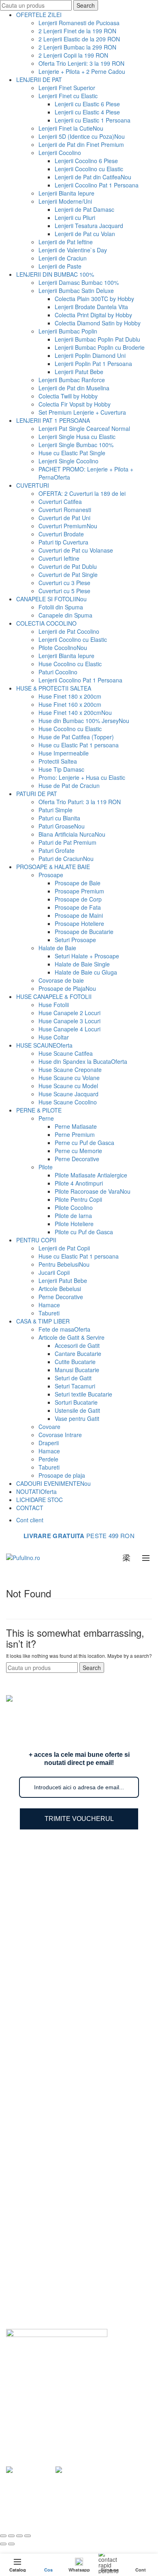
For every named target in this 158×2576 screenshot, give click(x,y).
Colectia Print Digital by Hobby (93, 315)
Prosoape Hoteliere (79, 923)
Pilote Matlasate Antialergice (91, 1175)
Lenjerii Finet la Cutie (71, 128)
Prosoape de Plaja (67, 988)
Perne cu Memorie (78, 1151)
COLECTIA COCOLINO (46, 623)
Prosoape (51, 875)
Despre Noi (37, 2208)
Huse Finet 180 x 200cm (70, 696)
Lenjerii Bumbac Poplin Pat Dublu (97, 339)
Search (86, 5)
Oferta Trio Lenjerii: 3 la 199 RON (81, 63)
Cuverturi (34, 2034)
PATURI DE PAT (37, 794)
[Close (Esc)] (3, 2536)
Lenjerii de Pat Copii (64, 1248)
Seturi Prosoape (75, 940)
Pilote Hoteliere (74, 1224)
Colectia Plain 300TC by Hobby (94, 299)
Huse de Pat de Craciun (69, 785)
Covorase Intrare (60, 1435)
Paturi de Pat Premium (67, 842)
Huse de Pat (38, 2022)
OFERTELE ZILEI (39, 15)
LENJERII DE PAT (39, 80)
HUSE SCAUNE (44, 1045)
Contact (32, 2302)
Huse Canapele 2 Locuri (69, 1013)
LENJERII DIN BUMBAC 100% (55, 274)
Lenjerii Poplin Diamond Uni (90, 355)
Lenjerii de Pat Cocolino (69, 631)
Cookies (33, 2290)
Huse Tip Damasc (61, 769)
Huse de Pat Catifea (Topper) (76, 737)
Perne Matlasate (76, 1126)
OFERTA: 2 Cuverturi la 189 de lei (82, 493)
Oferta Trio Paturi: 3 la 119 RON (80, 802)
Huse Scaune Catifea (66, 1053)
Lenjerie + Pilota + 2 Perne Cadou (82, 71)
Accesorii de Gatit (77, 1345)
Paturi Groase (62, 826)
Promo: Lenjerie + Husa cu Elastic (82, 777)
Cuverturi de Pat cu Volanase (76, 550)
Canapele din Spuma (65, 615)
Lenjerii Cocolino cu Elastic (89, 169)
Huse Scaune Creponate (70, 1070)
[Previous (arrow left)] (3, 2544)
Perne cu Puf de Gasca (84, 1143)
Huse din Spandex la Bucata (83, 1061)
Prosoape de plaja (62, 1475)
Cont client (30, 1520)
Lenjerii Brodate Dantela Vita (91, 307)
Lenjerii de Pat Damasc (84, 209)
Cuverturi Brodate (61, 534)
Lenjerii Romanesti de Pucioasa (79, 23)
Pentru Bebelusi (64, 1264)
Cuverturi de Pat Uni (64, 518)
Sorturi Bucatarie (76, 1402)
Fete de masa (64, 1329)
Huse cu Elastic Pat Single (72, 453)
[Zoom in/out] (28, 2536)
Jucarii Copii (54, 1272)
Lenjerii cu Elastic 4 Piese (87, 112)
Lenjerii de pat (99, 2508)
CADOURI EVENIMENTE (53, 1483)
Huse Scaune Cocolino (68, 1102)
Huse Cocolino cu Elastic (70, 664)
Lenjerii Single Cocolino (68, 461)
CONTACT (30, 1508)
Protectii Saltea (58, 761)
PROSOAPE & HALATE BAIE (53, 867)
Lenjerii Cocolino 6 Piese (86, 161)
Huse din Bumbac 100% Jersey (84, 721)
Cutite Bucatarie (75, 1362)
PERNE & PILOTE (39, 1110)
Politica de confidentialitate (56, 2255)
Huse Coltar (54, 1037)
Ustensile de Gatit (77, 1410)
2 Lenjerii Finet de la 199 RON (77, 31)
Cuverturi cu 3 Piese (64, 583)
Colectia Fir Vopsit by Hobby (75, 404)
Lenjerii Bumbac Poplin (68, 331)
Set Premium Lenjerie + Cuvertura (82, 412)
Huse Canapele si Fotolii (53, 2133)
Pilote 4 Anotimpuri (79, 1183)
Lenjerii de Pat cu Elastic (54, 1935)
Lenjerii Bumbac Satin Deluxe (76, 291)
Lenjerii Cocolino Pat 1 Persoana (97, 185)
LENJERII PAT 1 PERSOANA (53, 420)
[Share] (11, 2536)
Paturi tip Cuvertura (63, 542)
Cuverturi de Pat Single (68, 575)
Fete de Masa (40, 2121)
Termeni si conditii (45, 2267)
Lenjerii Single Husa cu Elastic (77, 437)
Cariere (32, 2279)
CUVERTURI (33, 485)
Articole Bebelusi (60, 1289)
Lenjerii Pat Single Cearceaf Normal (84, 428)
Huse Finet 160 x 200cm (70, 704)
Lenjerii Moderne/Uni (65, 201)
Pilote (46, 1167)
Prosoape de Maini (79, 915)
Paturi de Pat (39, 2010)
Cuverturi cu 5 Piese (64, 591)
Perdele (48, 1459)
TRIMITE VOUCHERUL (79, 1819)
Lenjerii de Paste (60, 266)
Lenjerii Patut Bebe (79, 372)
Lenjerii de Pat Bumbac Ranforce (65, 1888)
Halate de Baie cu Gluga (86, 972)
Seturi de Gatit (73, 1378)
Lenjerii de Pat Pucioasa (53, 1924)
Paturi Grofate (57, 850)
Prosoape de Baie (78, 883)
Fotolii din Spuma (61, 607)
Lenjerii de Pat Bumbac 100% (60, 1877)
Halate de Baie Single (82, 964)
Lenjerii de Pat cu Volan (85, 234)
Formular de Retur (46, 2243)
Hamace (49, 1305)
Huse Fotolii (54, 1005)
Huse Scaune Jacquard (68, 1094)
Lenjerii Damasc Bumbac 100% (79, 282)
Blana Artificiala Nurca (72, 834)
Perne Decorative (77, 1159)
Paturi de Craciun (66, 859)
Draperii (49, 1443)
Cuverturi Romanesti (65, 510)
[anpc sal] (30, 2469)
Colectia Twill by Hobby (68, 396)
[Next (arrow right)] (11, 2544)
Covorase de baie (61, 980)
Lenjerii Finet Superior (67, 88)
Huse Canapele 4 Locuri (69, 1029)
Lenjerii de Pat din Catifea (93, 177)
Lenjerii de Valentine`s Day (73, 250)
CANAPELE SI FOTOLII (51, 599)
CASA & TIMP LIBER (43, 1321)
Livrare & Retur (42, 2232)
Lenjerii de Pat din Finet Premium (81, 144)
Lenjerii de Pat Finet (48, 1900)
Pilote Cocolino (63, 648)
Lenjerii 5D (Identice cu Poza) (82, 136)
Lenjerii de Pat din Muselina (74, 388)
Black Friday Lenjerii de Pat (57, 1982)
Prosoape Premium (79, 891)
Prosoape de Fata (78, 907)
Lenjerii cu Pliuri (75, 217)
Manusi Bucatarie (77, 1370)
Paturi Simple (56, 810)
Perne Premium (75, 1134)
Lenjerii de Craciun (63, 258)
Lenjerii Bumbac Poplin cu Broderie (100, 347)
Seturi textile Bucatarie (83, 1394)
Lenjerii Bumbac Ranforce (72, 380)
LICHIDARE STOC (39, 1500)
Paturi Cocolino (58, 672)
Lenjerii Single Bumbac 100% (76, 445)
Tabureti (49, 1313)
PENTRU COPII (36, 1240)
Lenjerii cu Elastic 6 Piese (87, 104)
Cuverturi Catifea (60, 501)
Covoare (49, 1427)
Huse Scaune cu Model (68, 1086)
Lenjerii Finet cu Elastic (68, 96)
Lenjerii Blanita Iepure (66, 193)
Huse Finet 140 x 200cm (75, 712)
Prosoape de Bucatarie (84, 932)
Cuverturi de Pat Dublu (68, 566)
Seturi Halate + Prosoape (87, 956)
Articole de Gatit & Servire (72, 1337)
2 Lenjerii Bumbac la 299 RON (77, 47)
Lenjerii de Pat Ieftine (66, 242)
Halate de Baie (57, 948)
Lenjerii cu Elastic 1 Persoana (93, 120)
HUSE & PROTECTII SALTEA (54, 688)
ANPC (30, 2314)
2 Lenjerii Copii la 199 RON (73, 55)
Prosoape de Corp (78, 899)
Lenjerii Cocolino (60, 153)
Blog (28, 2220)
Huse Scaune (39, 2109)
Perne (46, 1118)
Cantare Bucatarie (78, 1354)
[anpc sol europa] (79, 2469)
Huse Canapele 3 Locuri (69, 1021)
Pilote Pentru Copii (78, 1199)
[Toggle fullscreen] (19, 2536)
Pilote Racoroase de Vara (93, 1191)
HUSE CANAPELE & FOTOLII (54, 996)
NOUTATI (36, 1491)
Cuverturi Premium (68, 526)
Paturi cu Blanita (59, 818)
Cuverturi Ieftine (59, 558)
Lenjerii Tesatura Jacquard (89, 226)
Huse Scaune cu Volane (69, 1078)
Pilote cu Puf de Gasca (84, 1232)
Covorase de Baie (45, 2156)
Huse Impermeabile (64, 753)
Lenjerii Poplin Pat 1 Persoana (93, 364)
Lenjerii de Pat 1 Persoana (56, 1947)
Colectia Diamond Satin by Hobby (98, 323)
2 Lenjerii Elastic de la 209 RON (79, 39)
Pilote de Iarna (73, 1216)
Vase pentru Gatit (77, 1418)
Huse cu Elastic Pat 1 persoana (79, 745)
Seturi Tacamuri (75, 1386)
